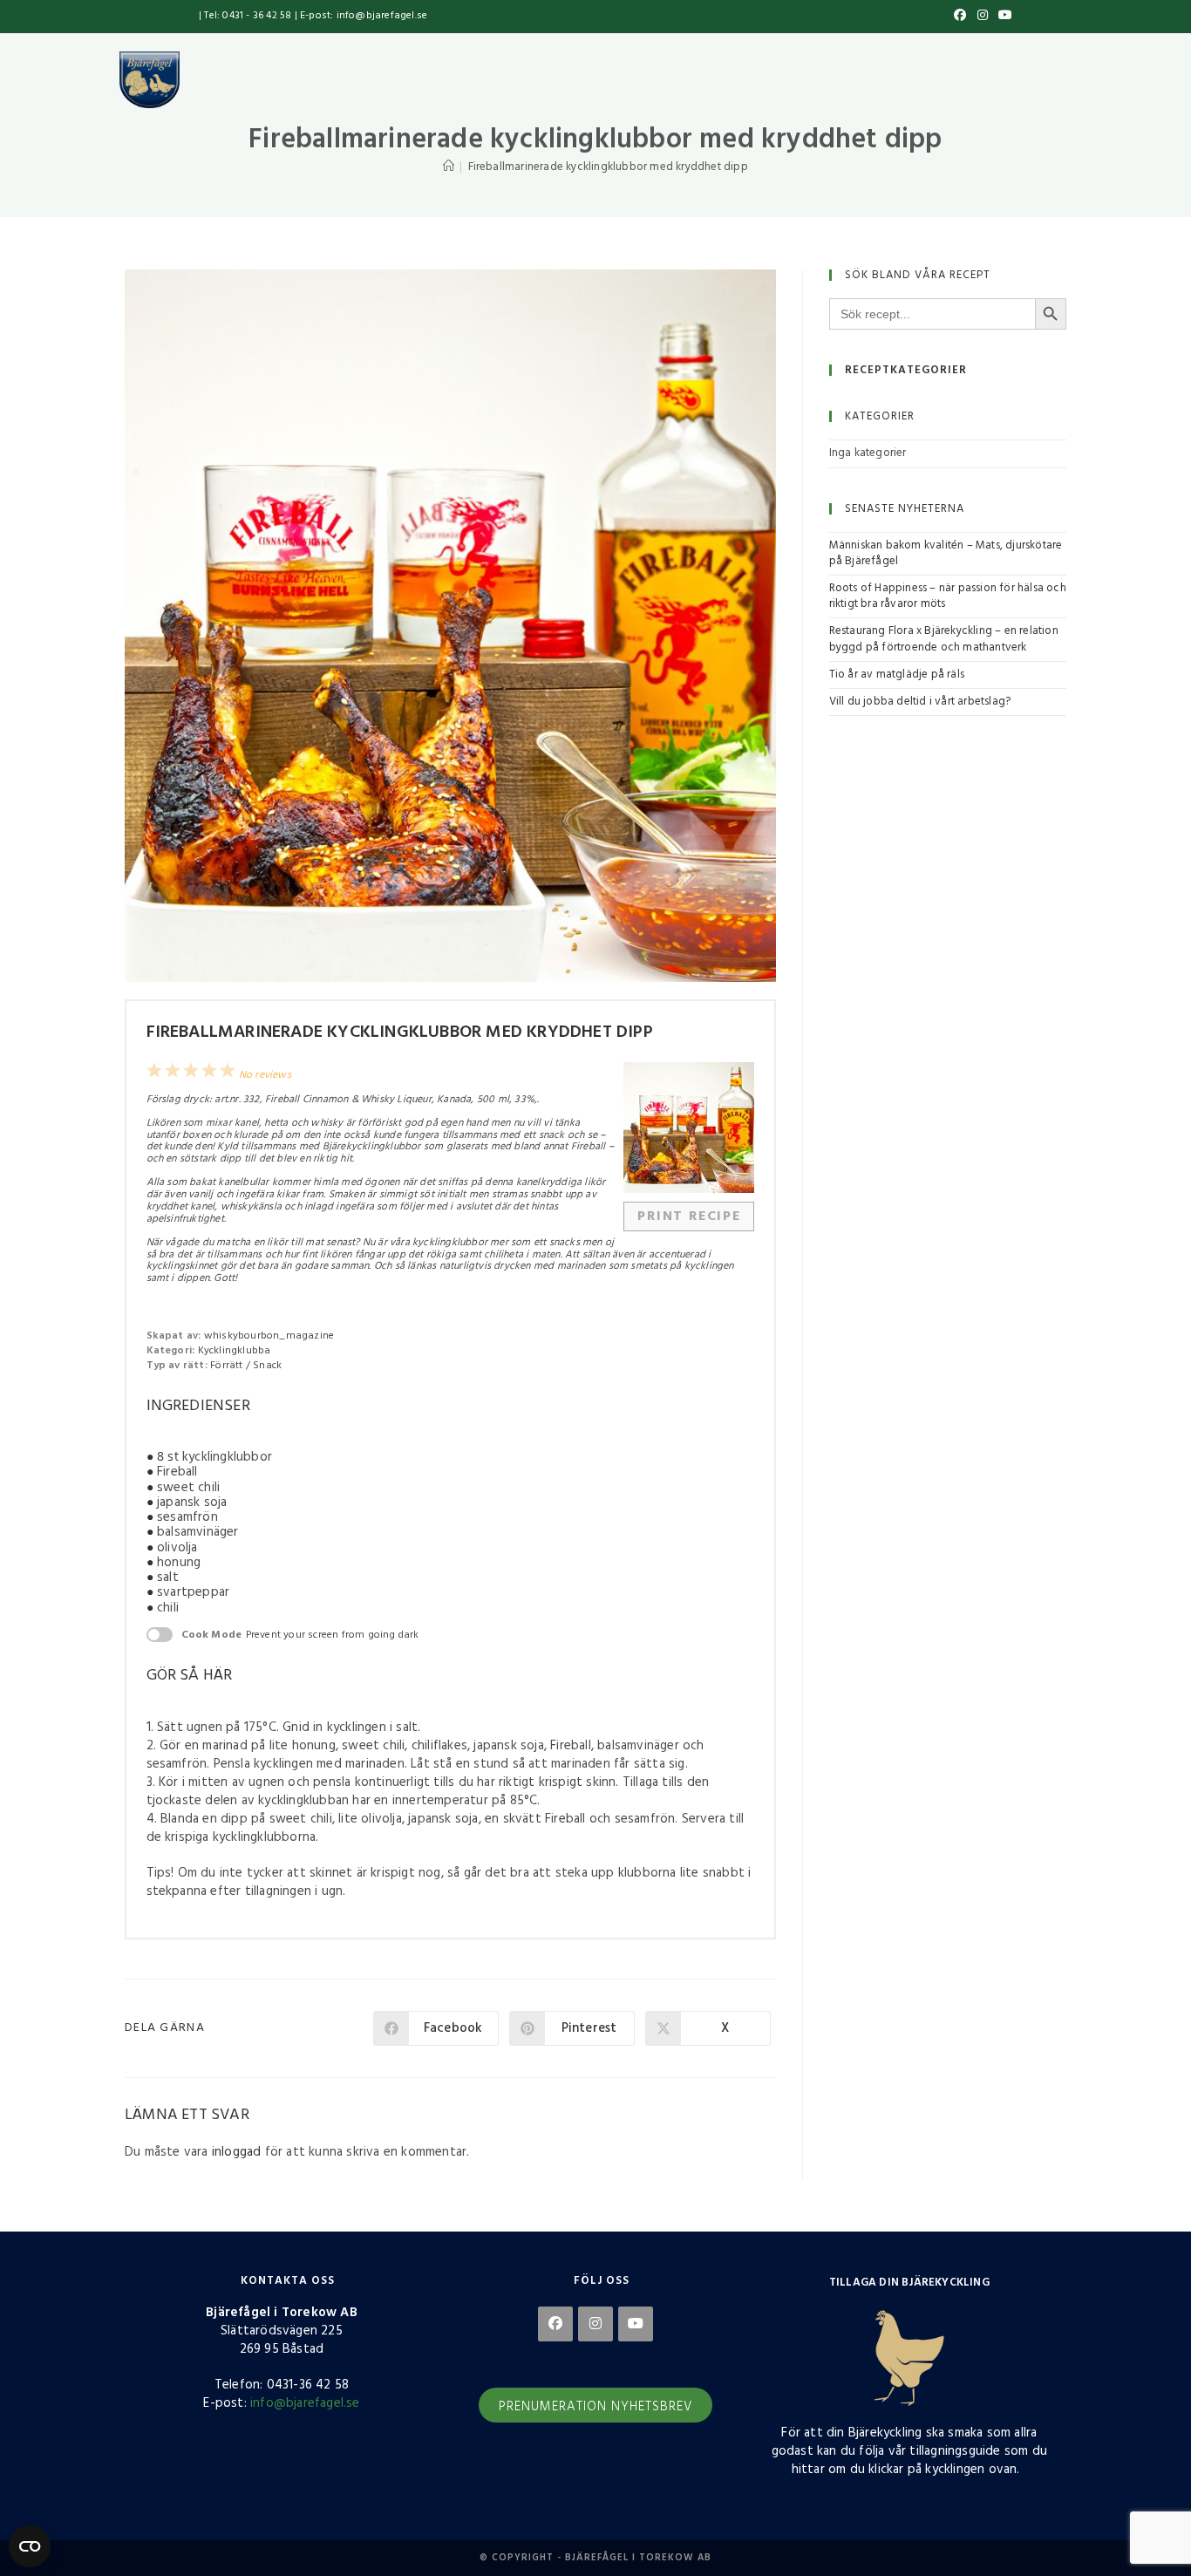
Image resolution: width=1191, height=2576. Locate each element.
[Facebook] (555, 2324)
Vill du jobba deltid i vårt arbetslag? (920, 702)
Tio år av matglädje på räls (897, 675)
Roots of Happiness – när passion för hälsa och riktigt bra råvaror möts (948, 596)
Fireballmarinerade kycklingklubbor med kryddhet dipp (608, 167)
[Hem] (449, 167)
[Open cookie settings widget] (30, 2546)
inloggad (237, 2152)
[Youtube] (636, 2324)
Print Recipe (689, 1216)
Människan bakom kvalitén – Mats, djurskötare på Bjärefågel (946, 553)
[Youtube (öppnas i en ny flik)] (1003, 17)
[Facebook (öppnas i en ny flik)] (960, 17)
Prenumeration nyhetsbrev (595, 2407)
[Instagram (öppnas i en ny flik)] (983, 17)
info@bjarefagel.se (305, 2403)
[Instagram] (595, 2324)
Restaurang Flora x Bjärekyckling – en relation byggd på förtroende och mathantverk (944, 639)
